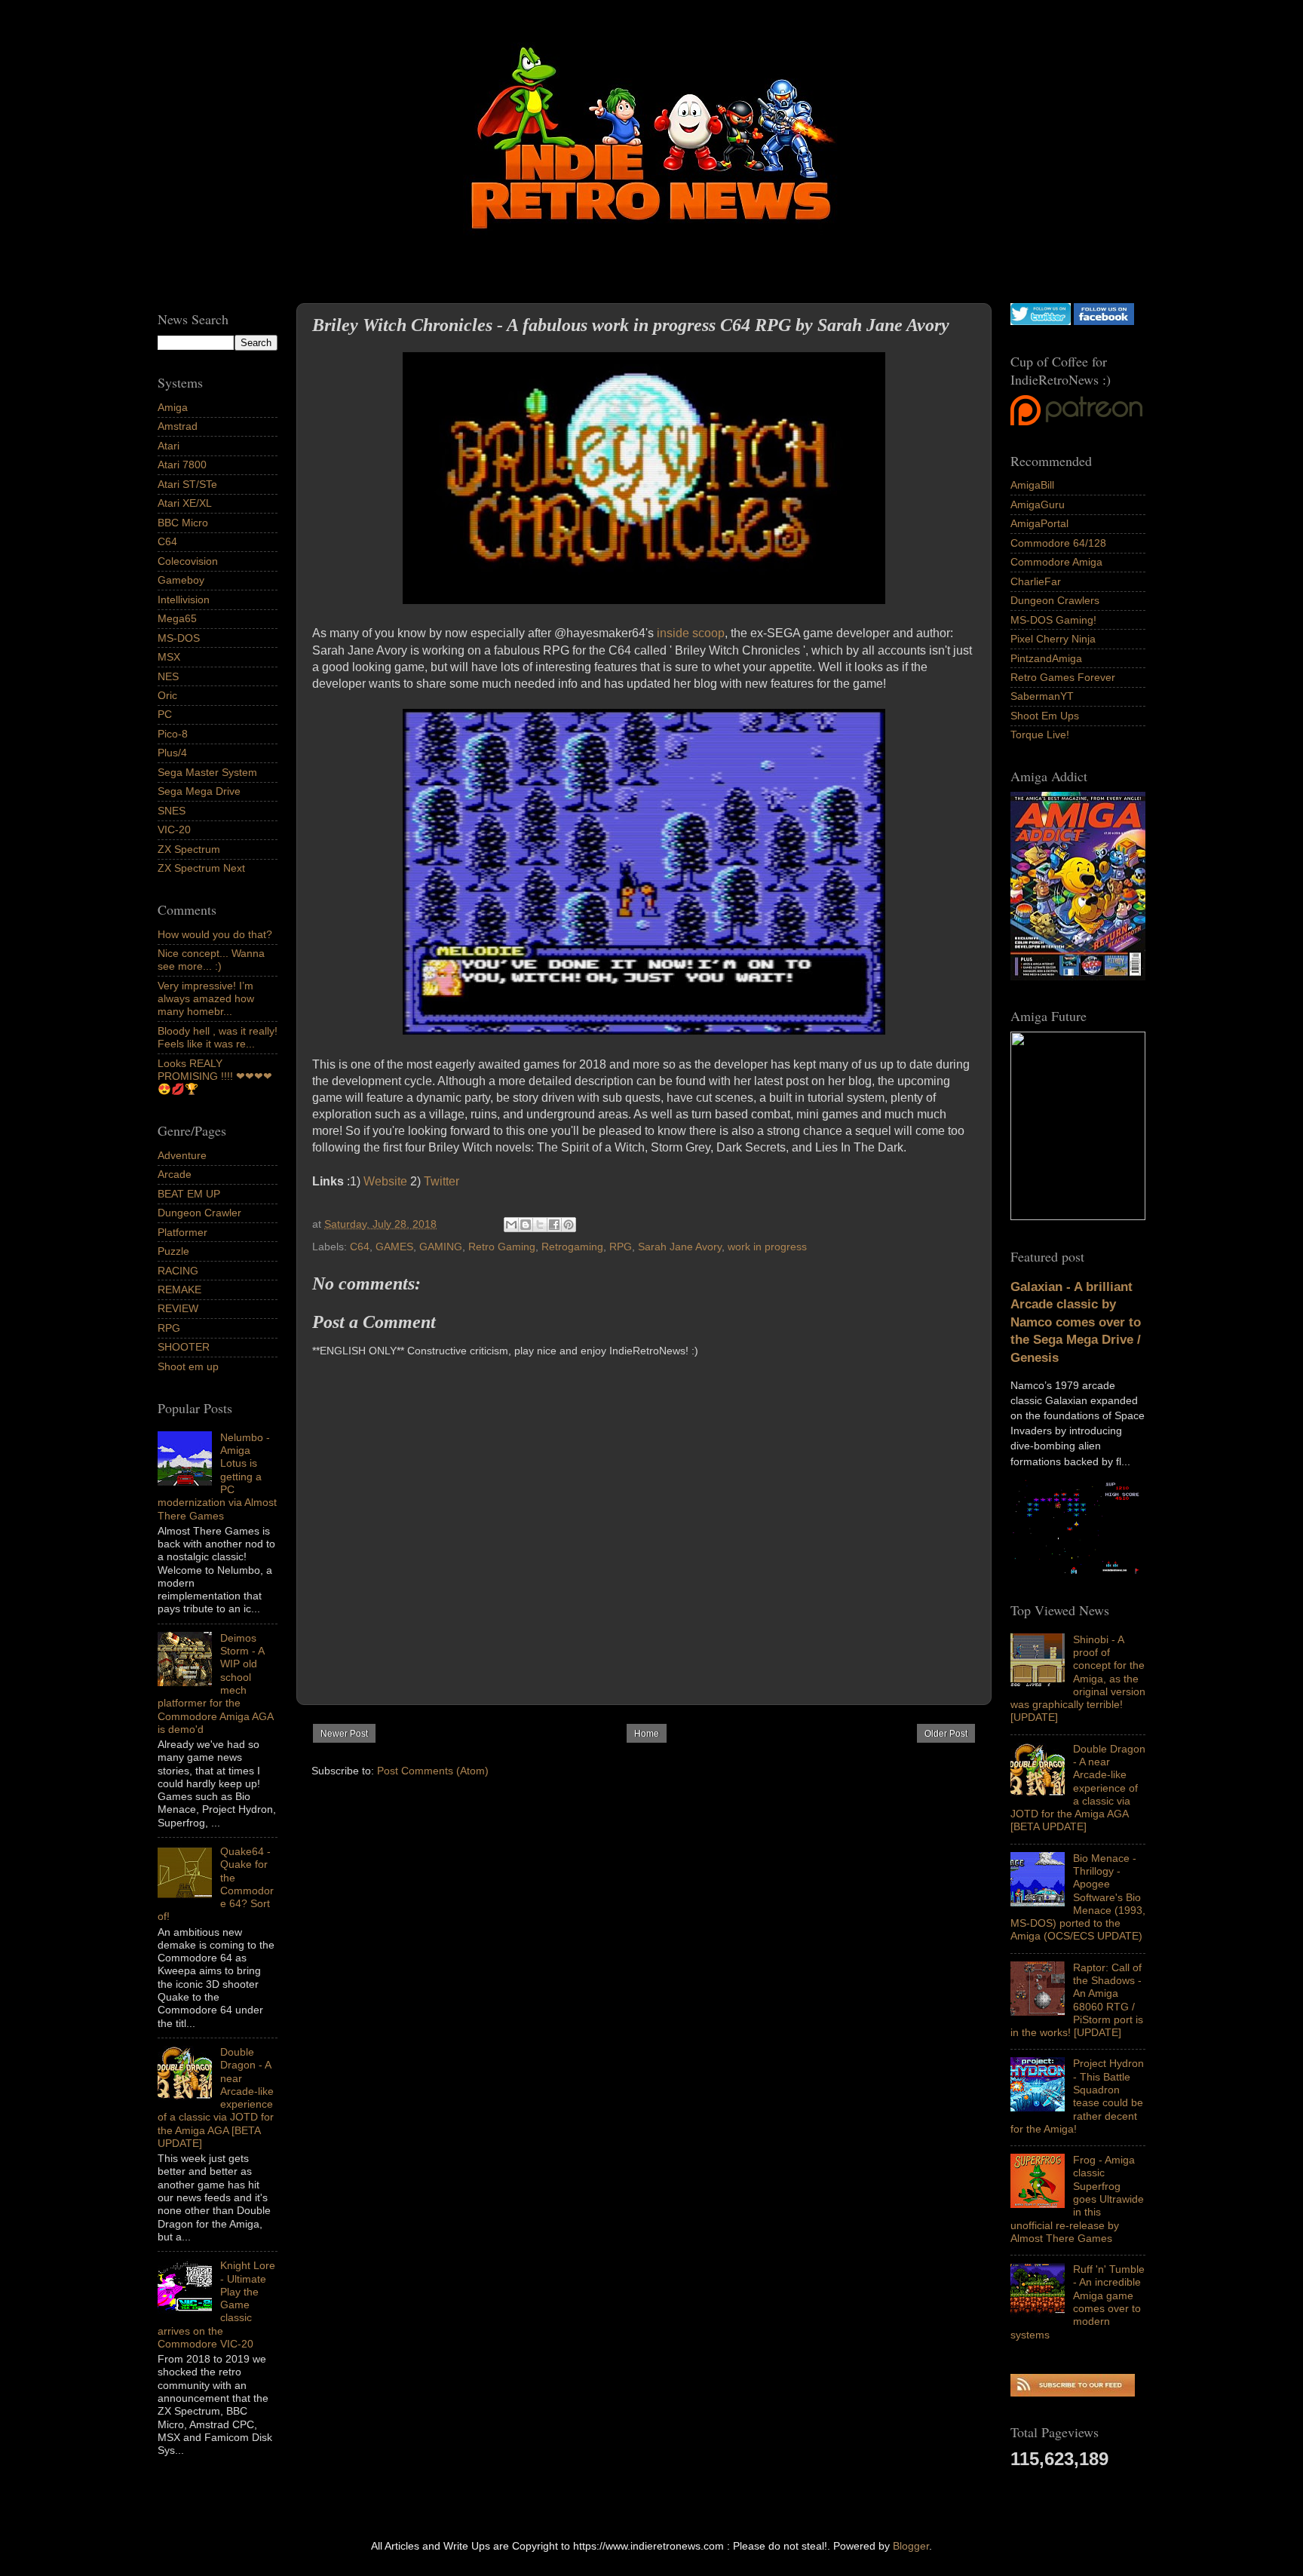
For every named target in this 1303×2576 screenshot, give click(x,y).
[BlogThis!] (526, 1225)
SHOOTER (184, 1347)
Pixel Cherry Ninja (1053, 639)
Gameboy (181, 580)
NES (168, 676)
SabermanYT (1042, 696)
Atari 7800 (182, 465)
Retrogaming (572, 1247)
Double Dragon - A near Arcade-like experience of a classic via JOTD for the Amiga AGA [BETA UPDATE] (1078, 1788)
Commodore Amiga (1056, 562)
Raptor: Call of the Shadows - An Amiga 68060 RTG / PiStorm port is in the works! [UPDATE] (1077, 2000)
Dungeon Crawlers (1055, 600)
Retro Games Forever (1063, 677)
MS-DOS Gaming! (1053, 620)
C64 (360, 1247)
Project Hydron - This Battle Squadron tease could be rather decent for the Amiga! (1077, 2096)
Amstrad (178, 426)
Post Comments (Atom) (433, 1771)
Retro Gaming (502, 1247)
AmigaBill (1032, 485)
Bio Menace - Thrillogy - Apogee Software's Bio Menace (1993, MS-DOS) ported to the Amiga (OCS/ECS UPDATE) (1078, 1897)
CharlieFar (1036, 581)
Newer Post (344, 1734)
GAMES (394, 1247)
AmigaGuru (1038, 504)
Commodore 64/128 (1058, 543)
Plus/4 (172, 753)
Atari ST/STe (187, 484)
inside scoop (691, 633)
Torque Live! (1040, 734)
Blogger (911, 2546)
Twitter (441, 1181)
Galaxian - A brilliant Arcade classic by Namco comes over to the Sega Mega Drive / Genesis (1076, 1322)
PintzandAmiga (1046, 658)
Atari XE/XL (185, 503)
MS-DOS (179, 638)
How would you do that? (215, 934)
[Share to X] (540, 1225)
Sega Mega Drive (199, 791)
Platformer (182, 1232)
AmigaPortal (1039, 523)
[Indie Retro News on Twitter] (1041, 321)
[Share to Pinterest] (569, 1225)
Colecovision (188, 561)
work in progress (767, 1247)
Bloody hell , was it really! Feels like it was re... (218, 1037)
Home (647, 1734)
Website (385, 1181)
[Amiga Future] (1078, 977)
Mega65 (177, 618)
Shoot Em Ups (1045, 716)
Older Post (946, 1734)
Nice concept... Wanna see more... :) (211, 960)
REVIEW (178, 1308)
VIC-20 (174, 830)
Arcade (175, 1174)
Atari (169, 446)
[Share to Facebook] (554, 1225)
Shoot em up (188, 1366)
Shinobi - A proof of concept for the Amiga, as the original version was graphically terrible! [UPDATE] (1078, 1679)
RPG (621, 1247)
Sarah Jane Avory (680, 1247)
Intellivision (184, 600)
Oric (167, 695)
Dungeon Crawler (199, 1213)
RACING (178, 1271)
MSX (169, 657)
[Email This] (511, 1225)
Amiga (173, 407)
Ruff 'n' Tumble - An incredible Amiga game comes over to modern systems (1078, 2302)
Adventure (182, 1155)
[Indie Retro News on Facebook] (1104, 321)
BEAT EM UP (189, 1194)
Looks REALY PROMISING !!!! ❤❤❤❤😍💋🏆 (215, 1076)
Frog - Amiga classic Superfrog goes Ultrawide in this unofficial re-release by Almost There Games (1077, 2199)
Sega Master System (207, 772)
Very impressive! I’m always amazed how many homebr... (206, 999)
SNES (172, 811)
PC (165, 714)
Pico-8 (173, 734)
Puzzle (173, 1251)
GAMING (441, 1247)
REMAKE (179, 1290)
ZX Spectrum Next (201, 868)
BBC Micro (183, 523)
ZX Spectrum (189, 849)
